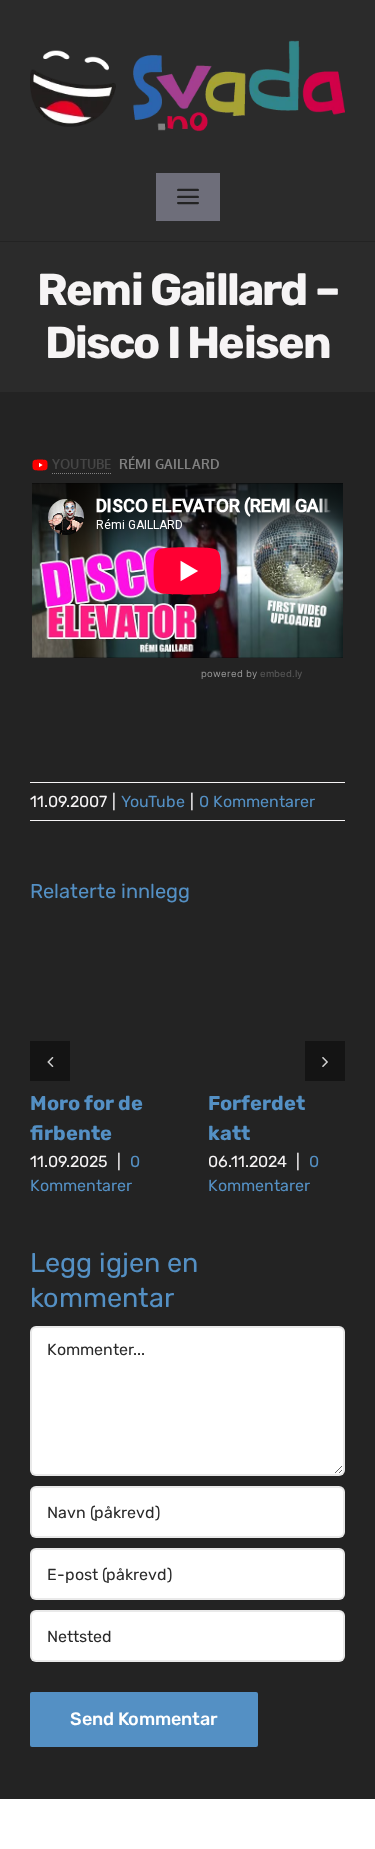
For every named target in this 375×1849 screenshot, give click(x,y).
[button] (50, 1061)
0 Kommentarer (257, 801)
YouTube (153, 801)
